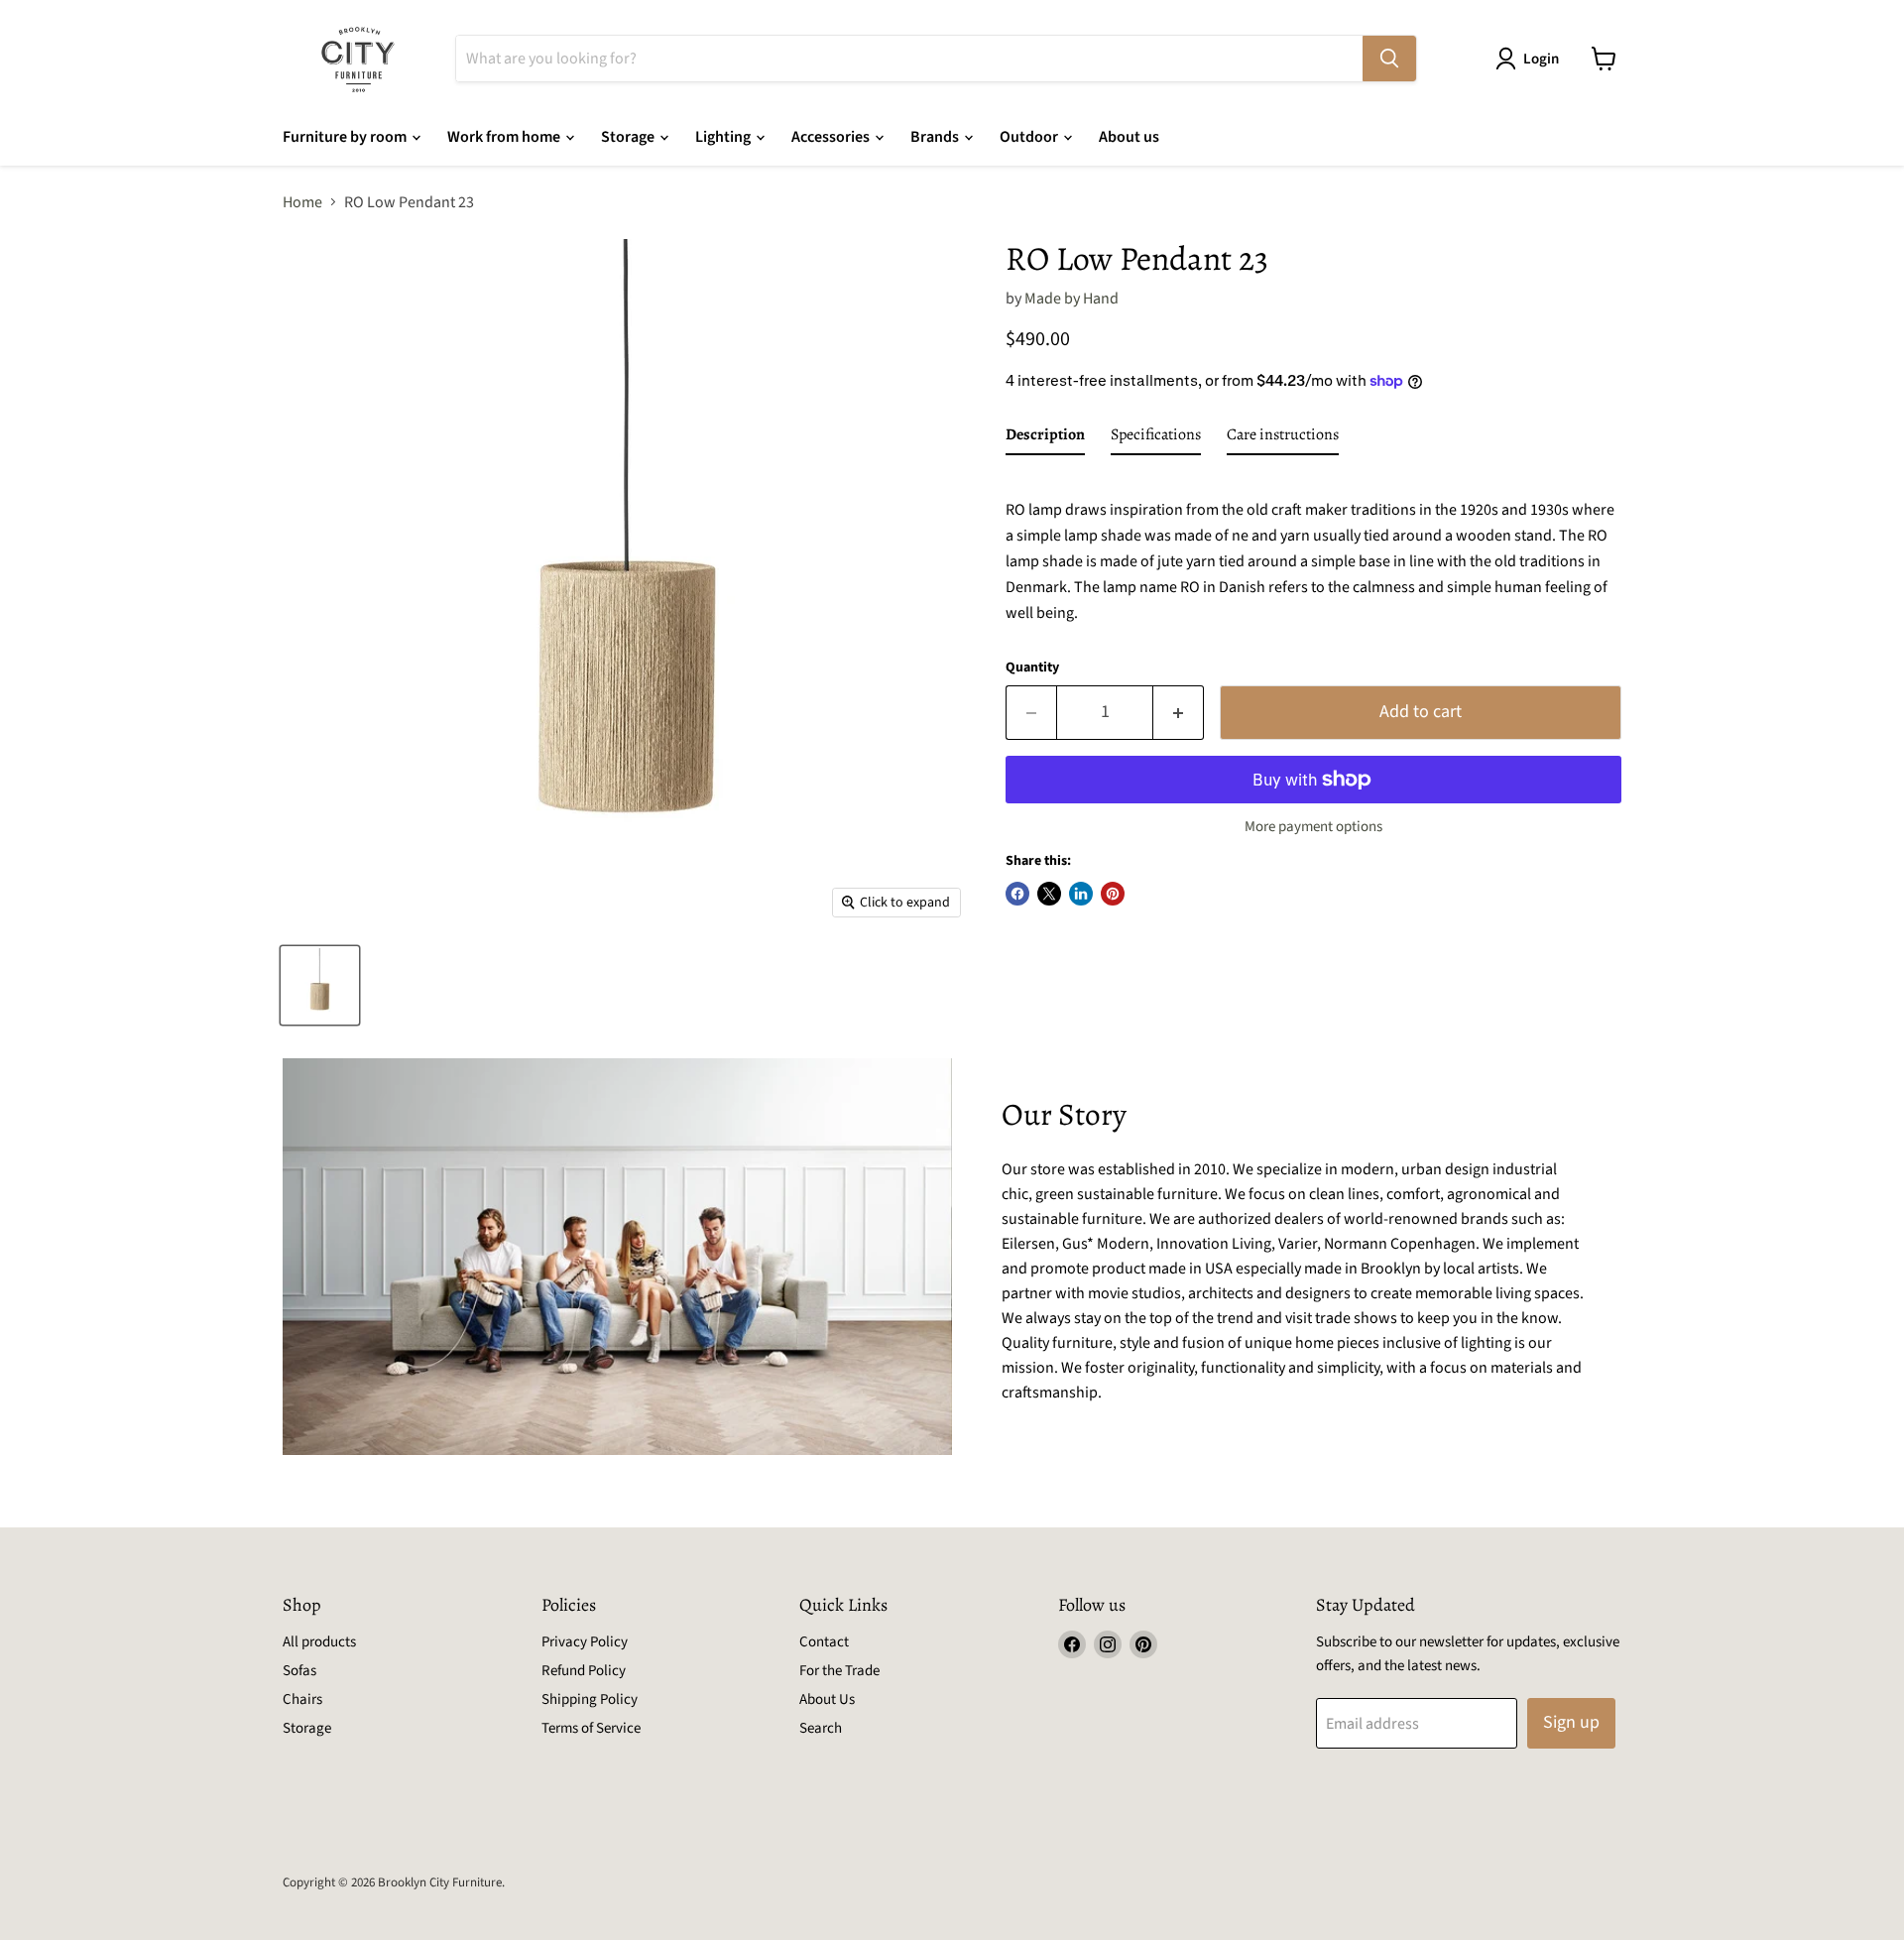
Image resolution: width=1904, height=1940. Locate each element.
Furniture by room (346, 137)
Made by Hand (1071, 299)
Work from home (505, 137)
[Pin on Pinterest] (1113, 894)
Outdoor (1030, 137)
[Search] (1389, 59)
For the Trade (839, 1671)
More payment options (1313, 827)
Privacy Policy (585, 1642)
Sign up (1571, 1722)
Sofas (299, 1671)
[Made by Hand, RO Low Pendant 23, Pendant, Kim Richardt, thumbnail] (320, 985)
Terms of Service (591, 1728)
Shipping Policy (590, 1699)
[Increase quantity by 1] (1179, 713)
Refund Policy (584, 1671)
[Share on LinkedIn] (1081, 894)
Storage (629, 137)
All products (319, 1642)
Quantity (1032, 667)
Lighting (724, 137)
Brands (936, 137)
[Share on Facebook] (1017, 894)
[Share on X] (1049, 894)
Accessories (832, 137)
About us (1129, 137)
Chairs (302, 1699)
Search (821, 1728)
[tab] (1045, 438)
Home (302, 202)
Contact (824, 1642)
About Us (827, 1699)
